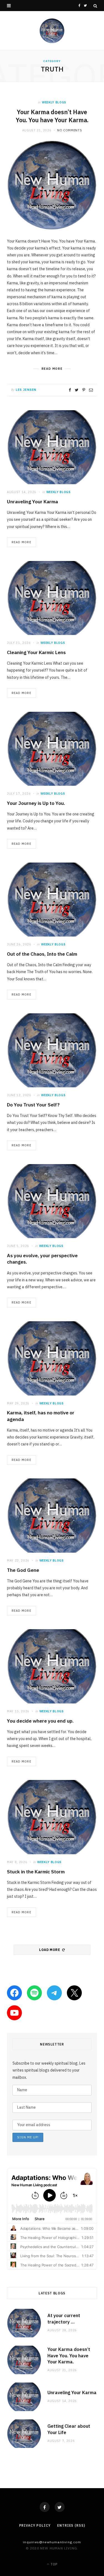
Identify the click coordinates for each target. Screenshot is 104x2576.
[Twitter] (60, 2507)
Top (54, 2564)
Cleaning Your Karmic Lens (36, 652)
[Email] (91, 390)
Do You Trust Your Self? (33, 1105)
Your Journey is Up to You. (36, 803)
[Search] (95, 6)
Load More (50, 1950)
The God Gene (23, 1570)
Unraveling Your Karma (32, 502)
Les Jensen (26, 390)
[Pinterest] (84, 390)
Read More (21, 542)
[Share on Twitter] (77, 390)
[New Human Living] (52, 31)
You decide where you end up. (40, 1721)
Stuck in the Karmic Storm (36, 1872)
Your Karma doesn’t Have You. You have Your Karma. (52, 116)
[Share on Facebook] (70, 390)
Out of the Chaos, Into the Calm (42, 954)
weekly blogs (54, 102)
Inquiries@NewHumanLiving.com (52, 2542)
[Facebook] (45, 2507)
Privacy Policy (35, 2525)
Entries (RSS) (71, 2525)
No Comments (69, 130)
